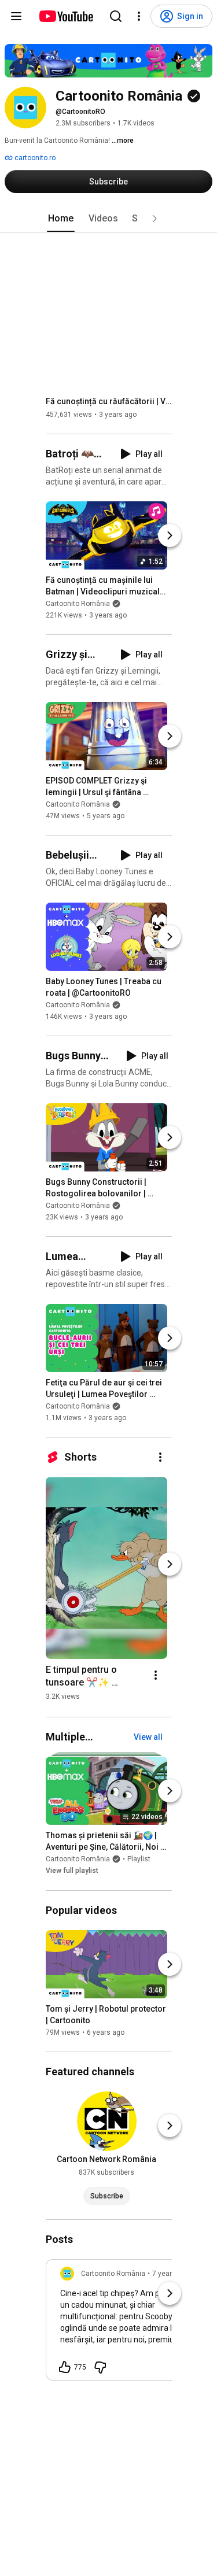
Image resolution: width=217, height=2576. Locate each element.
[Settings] (139, 16)
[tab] (61, 219)
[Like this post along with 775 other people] (65, 2367)
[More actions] (160, 1457)
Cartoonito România (78, 604)
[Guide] (16, 16)
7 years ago (171, 2274)
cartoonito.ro (34, 158)
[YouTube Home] (66, 16)
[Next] (170, 535)
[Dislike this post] (100, 2367)
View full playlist (72, 1871)
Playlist (139, 1860)
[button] (155, 219)
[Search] (116, 16)
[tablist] (109, 219)
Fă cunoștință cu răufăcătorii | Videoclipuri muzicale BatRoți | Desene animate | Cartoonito (109, 401)
